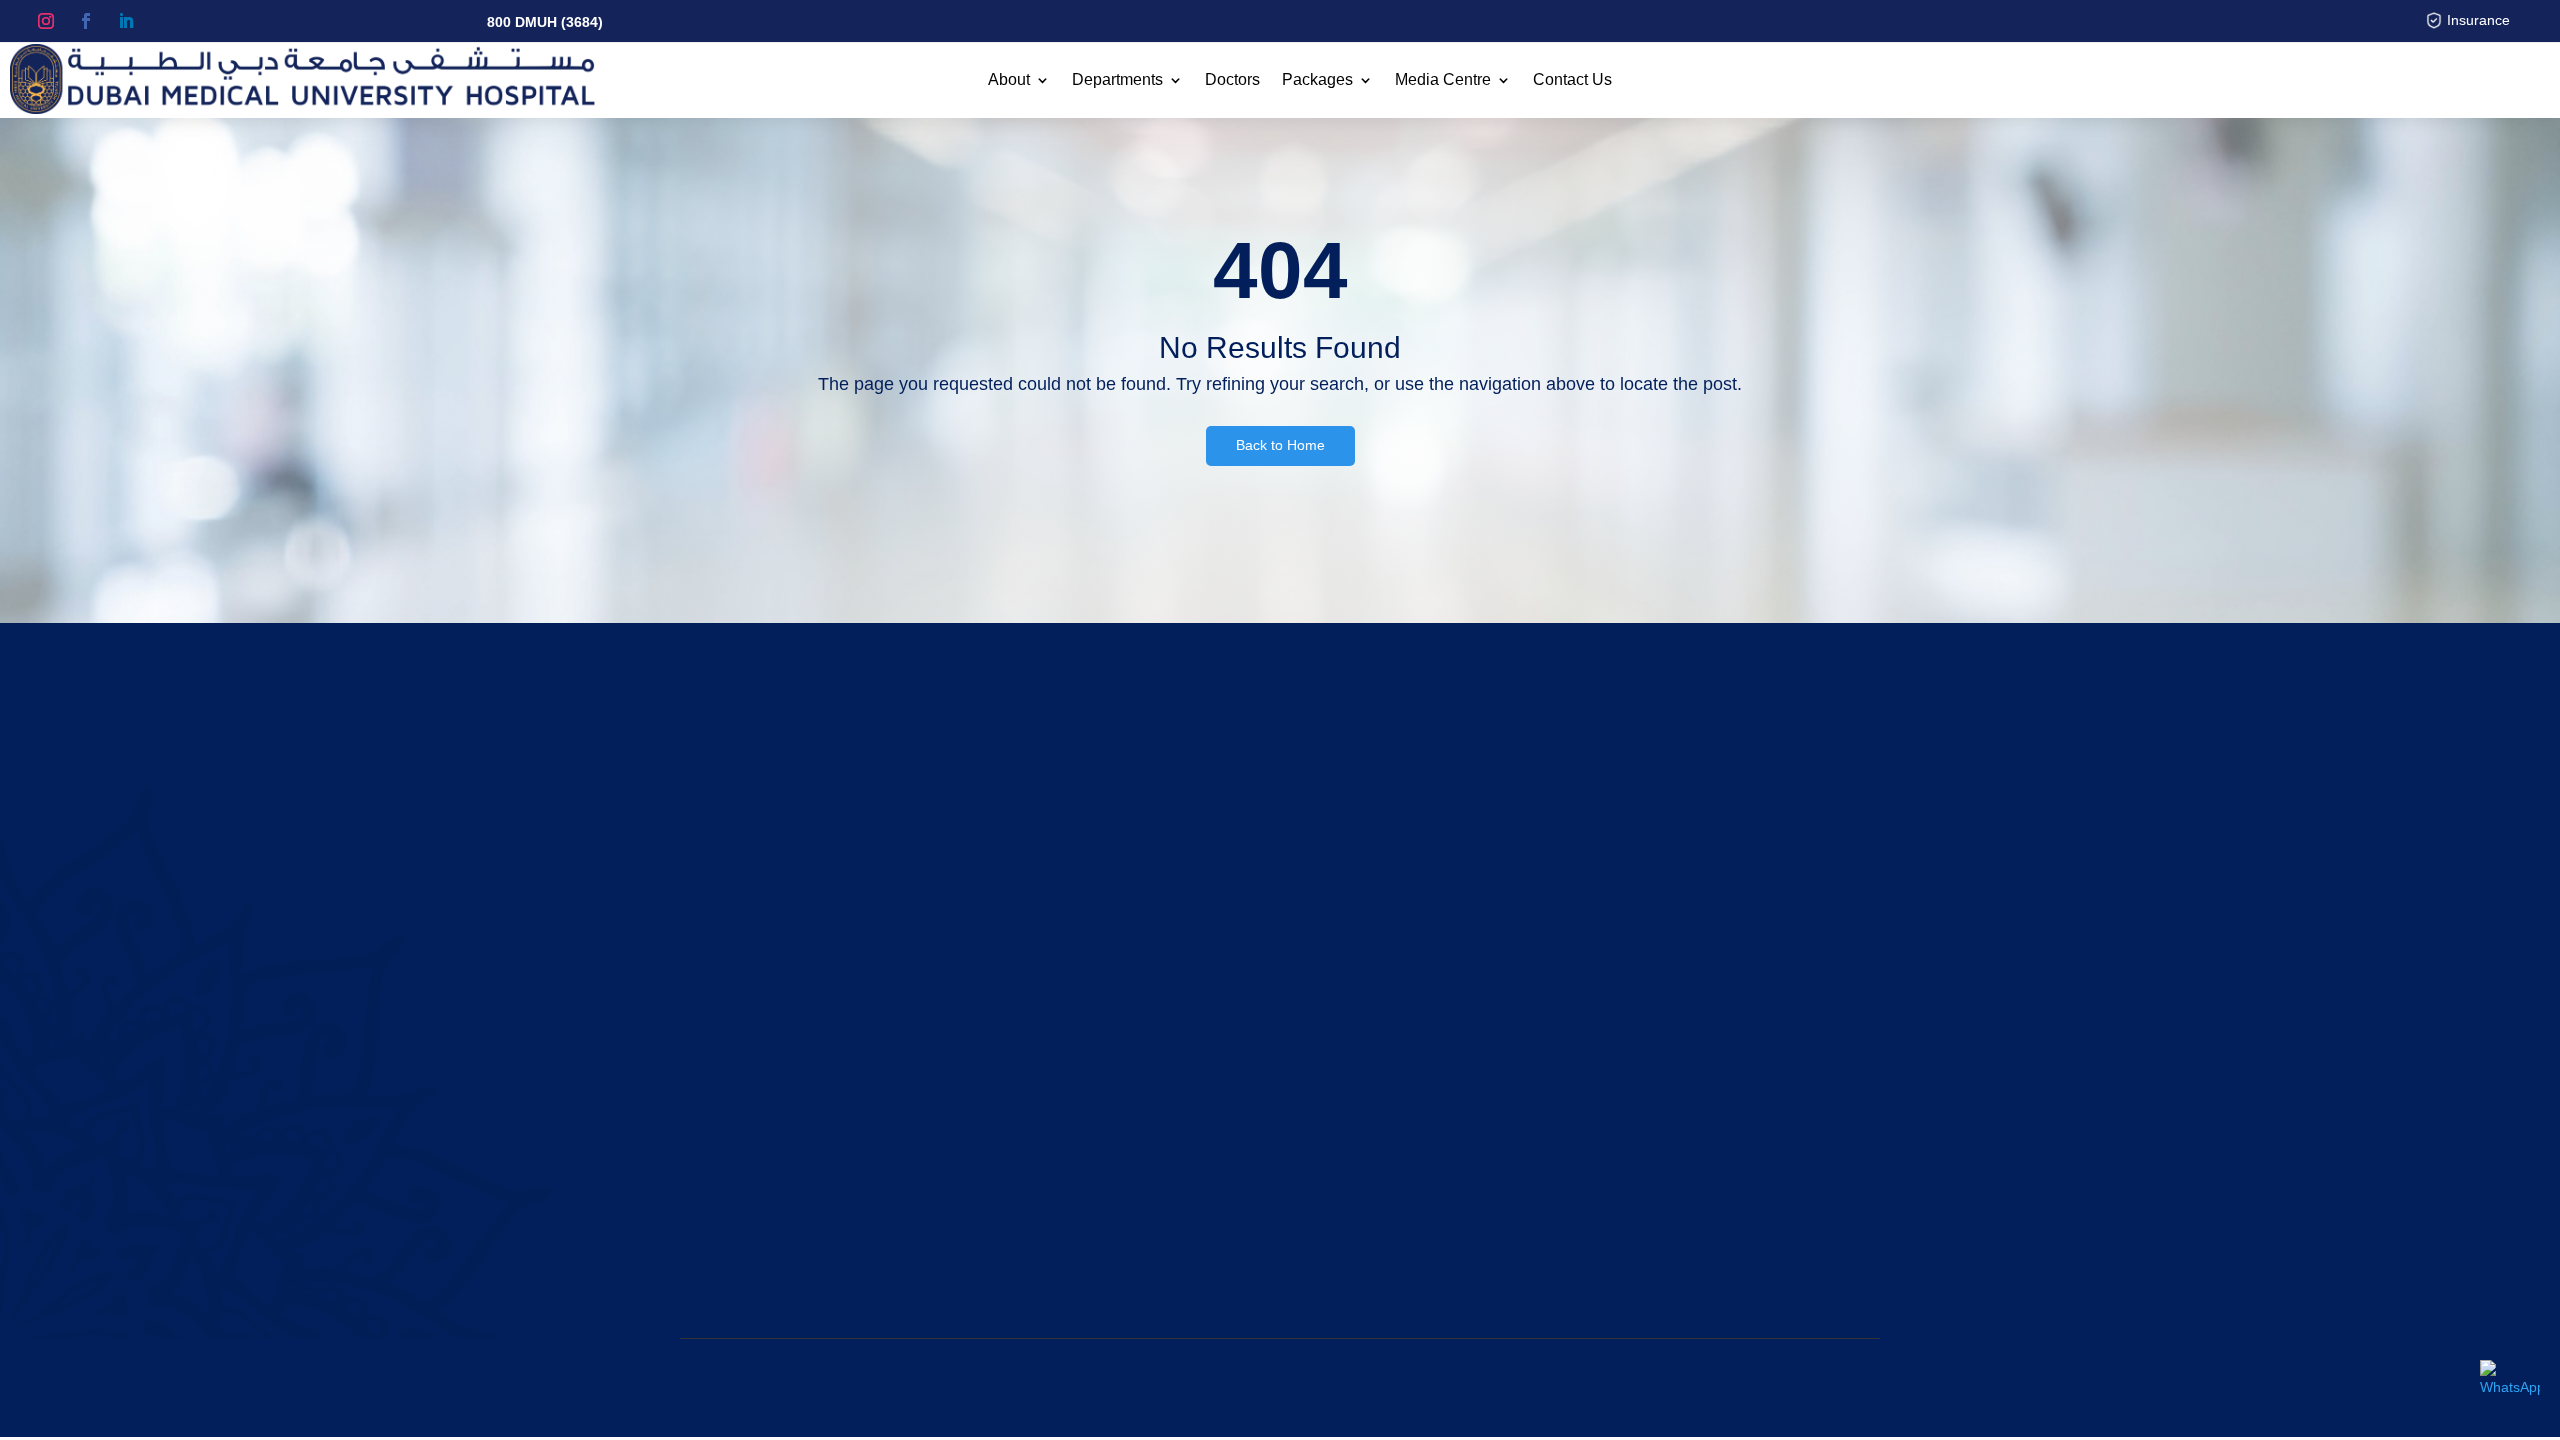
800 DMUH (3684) (545, 22)
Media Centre (1443, 80)
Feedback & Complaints (1082, 1173)
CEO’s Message (741, 1149)
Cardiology (1357, 1006)
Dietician (1350, 1102)
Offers (1026, 1054)
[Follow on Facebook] (86, 21)
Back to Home (1280, 445)
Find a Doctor (1050, 1006)
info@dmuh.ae (1724, 1149)
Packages (1317, 80)
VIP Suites (1039, 1078)
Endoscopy (1358, 1173)
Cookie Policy (1827, 1387)
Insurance (2478, 20)
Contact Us (1572, 80)
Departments (1117, 80)
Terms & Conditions (1614, 1387)
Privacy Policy (1729, 1387)
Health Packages (1062, 1030)
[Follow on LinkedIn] (126, 21)
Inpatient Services (1063, 1102)
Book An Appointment (1787, 796)
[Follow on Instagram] (46, 21)
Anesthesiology (1371, 983)
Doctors (1232, 80)
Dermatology (1363, 1078)
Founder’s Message (753, 1125)
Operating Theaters (1069, 1125)
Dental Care (1361, 1054)
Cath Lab (1352, 1030)
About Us (719, 983)
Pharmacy (1039, 1149)
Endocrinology (1368, 1149)
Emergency (1359, 1125)
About (1009, 80)
